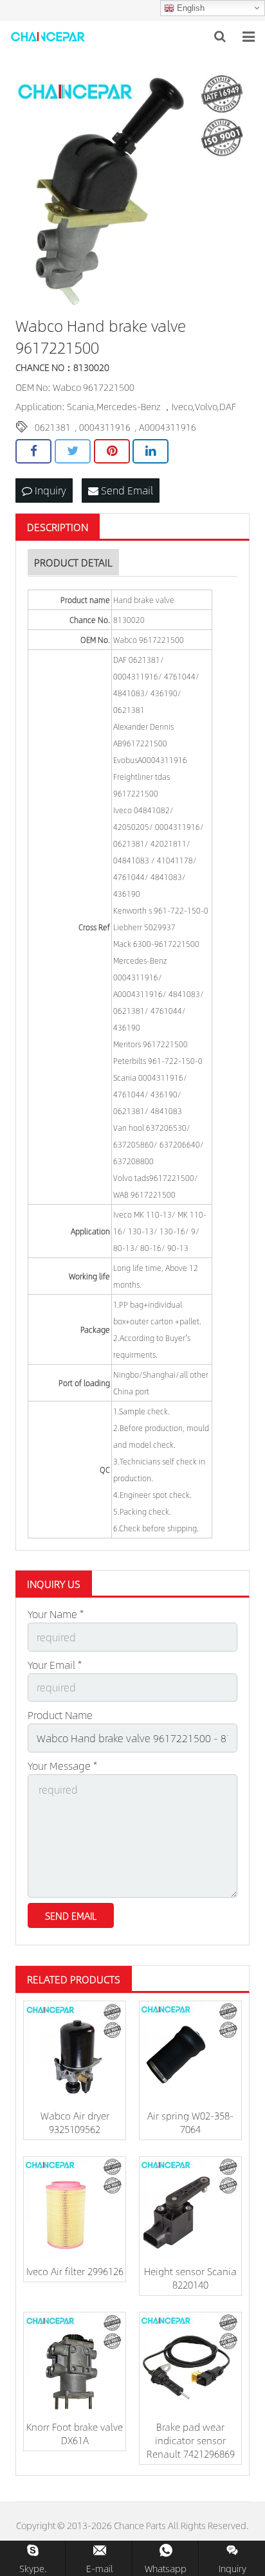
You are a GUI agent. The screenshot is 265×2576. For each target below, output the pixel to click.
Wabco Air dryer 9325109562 (75, 2122)
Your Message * (62, 1766)
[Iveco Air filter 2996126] (75, 2208)
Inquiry (49, 490)
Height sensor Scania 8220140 (190, 2278)
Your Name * (56, 1614)
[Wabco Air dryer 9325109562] (75, 2052)
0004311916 (105, 427)
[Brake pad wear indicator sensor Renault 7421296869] (190, 2363)
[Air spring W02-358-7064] (190, 2052)
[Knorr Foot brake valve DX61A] (75, 2363)
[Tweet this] (73, 451)
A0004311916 (168, 427)
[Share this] (33, 451)
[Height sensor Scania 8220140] (190, 2208)
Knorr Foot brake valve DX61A (75, 2433)
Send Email (126, 490)
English (189, 8)
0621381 (53, 427)
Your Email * (55, 1665)
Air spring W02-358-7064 (190, 2122)
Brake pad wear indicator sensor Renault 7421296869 (191, 2440)
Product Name (60, 1715)
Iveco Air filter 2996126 (75, 2271)
